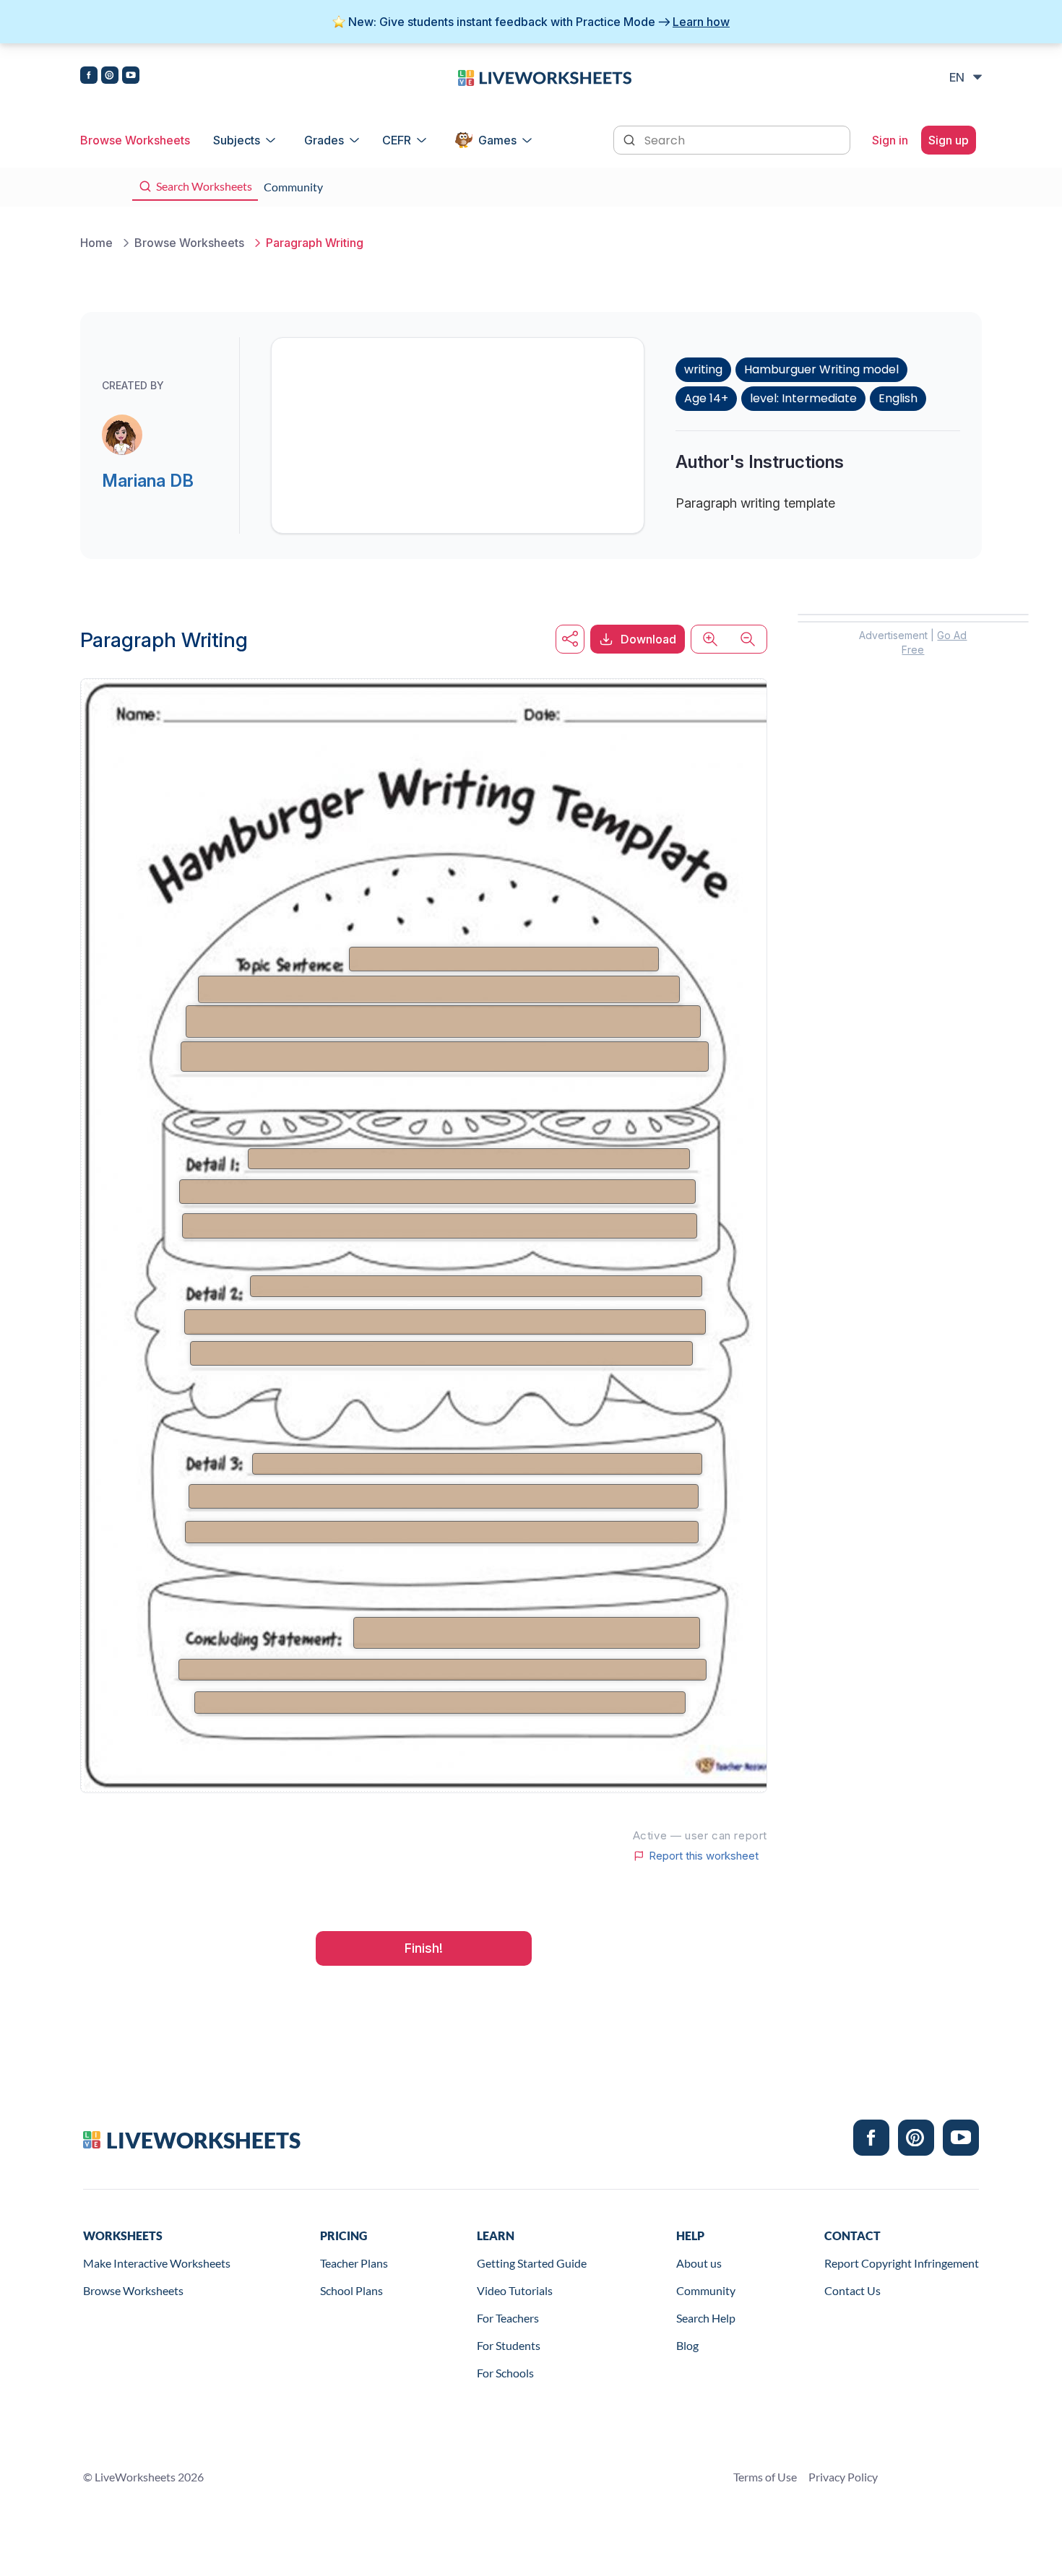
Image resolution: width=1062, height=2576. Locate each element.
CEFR (397, 140)
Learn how (701, 22)
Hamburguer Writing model (821, 369)
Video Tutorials (515, 2290)
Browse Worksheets (135, 140)
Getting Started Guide (532, 2263)
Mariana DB (148, 481)
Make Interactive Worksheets (157, 2263)
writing (703, 369)
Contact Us (852, 2290)
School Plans (351, 2290)
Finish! (424, 1948)
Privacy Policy (843, 2477)
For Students (509, 2345)
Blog (687, 2345)
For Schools (505, 2373)
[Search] (631, 139)
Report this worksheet (704, 1856)
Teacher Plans (354, 2263)
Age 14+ (706, 398)
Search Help (706, 2318)
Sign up (949, 140)
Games (497, 140)
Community (706, 2290)
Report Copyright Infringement (902, 2263)
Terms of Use (765, 2477)
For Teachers (508, 2318)
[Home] (545, 77)
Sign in (890, 140)
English (898, 398)
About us (699, 2263)
